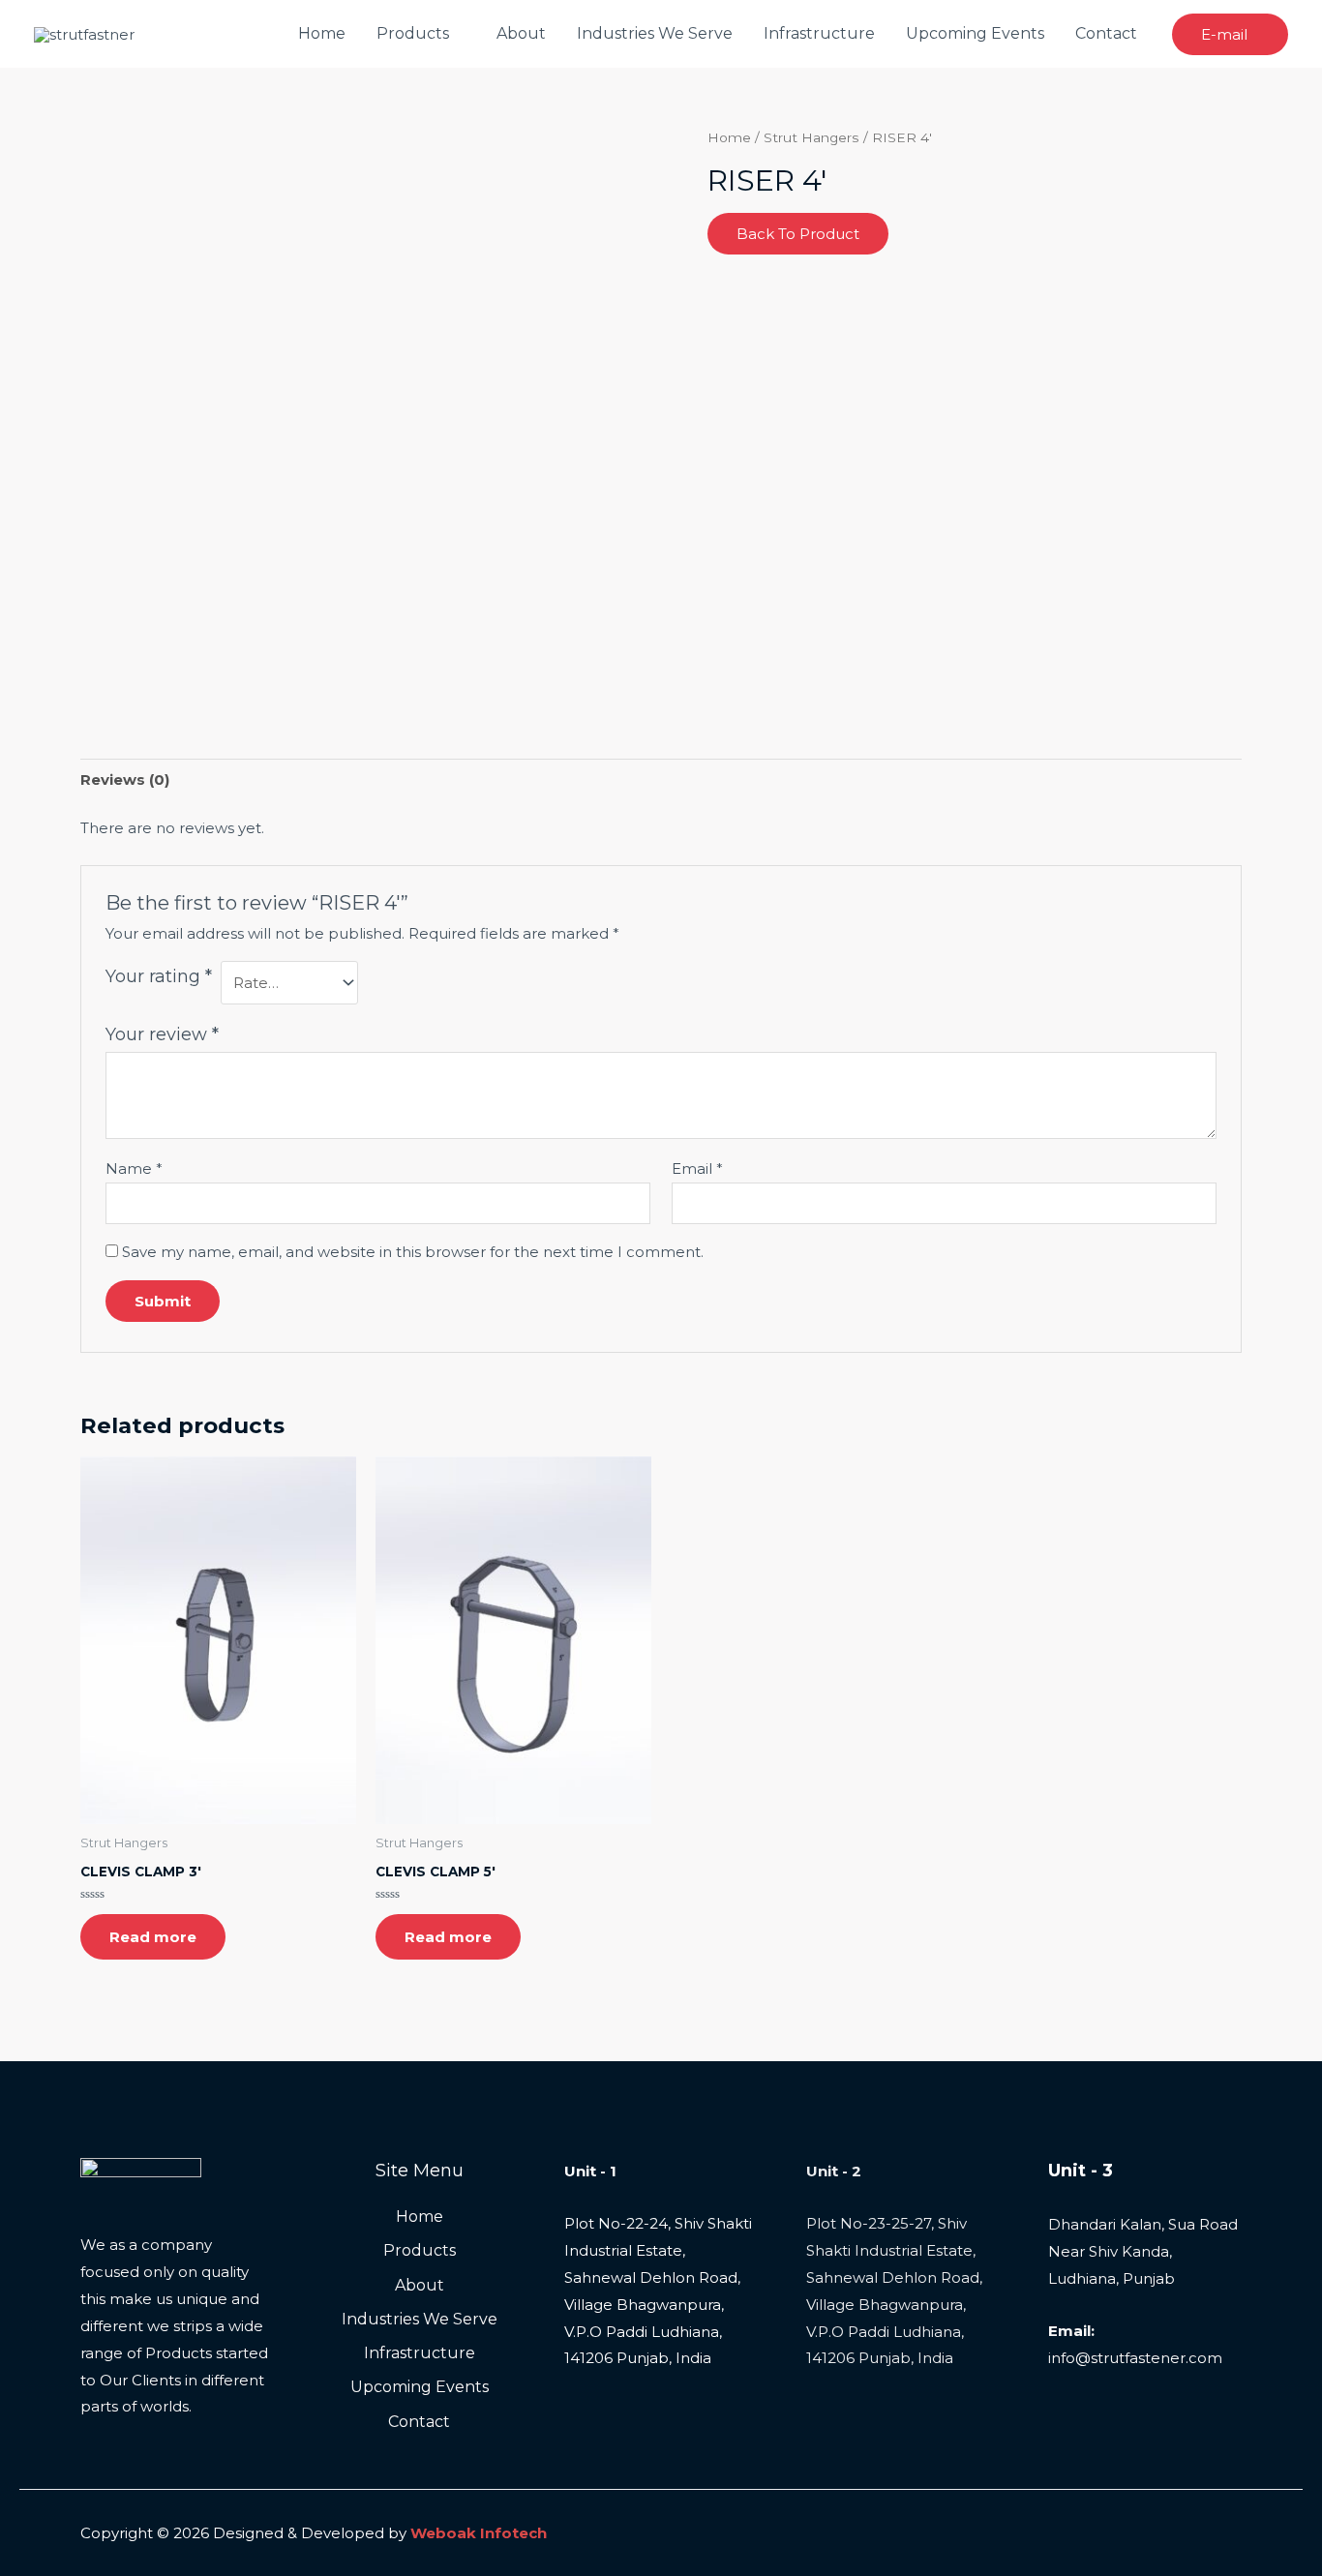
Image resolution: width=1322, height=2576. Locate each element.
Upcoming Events (975, 33)
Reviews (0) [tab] (125, 779)
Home (322, 33)
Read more (153, 1937)
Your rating (159, 976)
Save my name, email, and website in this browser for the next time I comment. (413, 1252)
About (521, 33)
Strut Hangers (811, 137)
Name (134, 1168)
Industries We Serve (655, 33)
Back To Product (798, 234)
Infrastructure (819, 33)
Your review (162, 1034)
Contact (1106, 33)
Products (413, 33)
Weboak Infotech (479, 2533)
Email (697, 1168)
